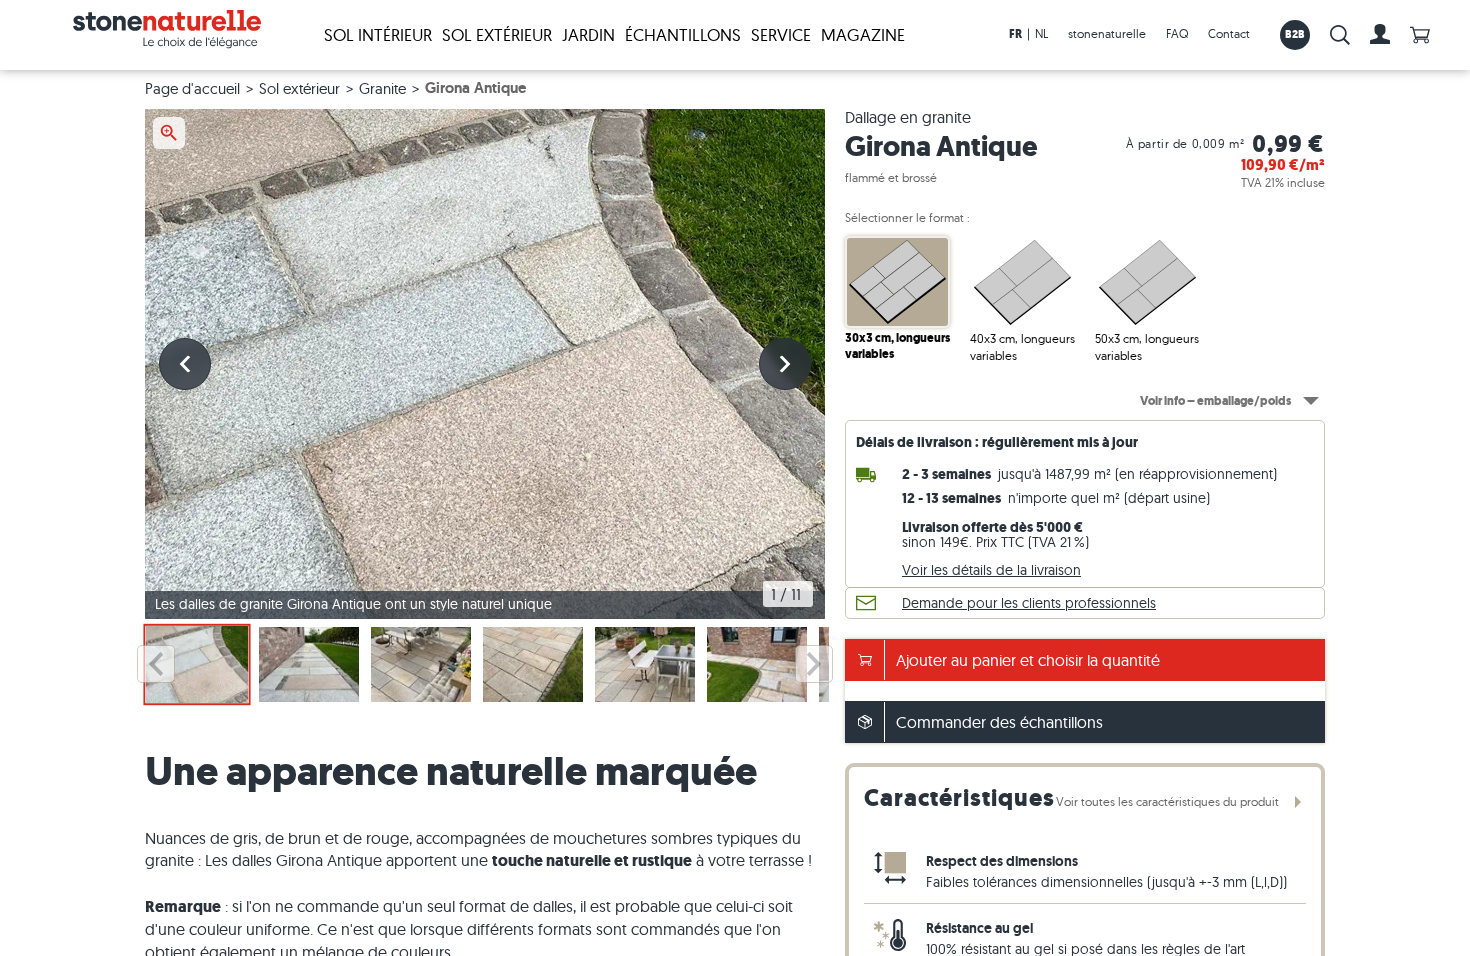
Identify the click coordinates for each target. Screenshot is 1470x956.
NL (1041, 33)
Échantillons (683, 34)
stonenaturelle (1107, 33)
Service (781, 34)
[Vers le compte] (1380, 35)
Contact (1229, 33)
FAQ (1177, 33)
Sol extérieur (497, 34)
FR (1015, 34)
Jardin (588, 34)
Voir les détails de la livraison (991, 570)
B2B (1295, 34)
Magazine (863, 34)
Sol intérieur (378, 34)
